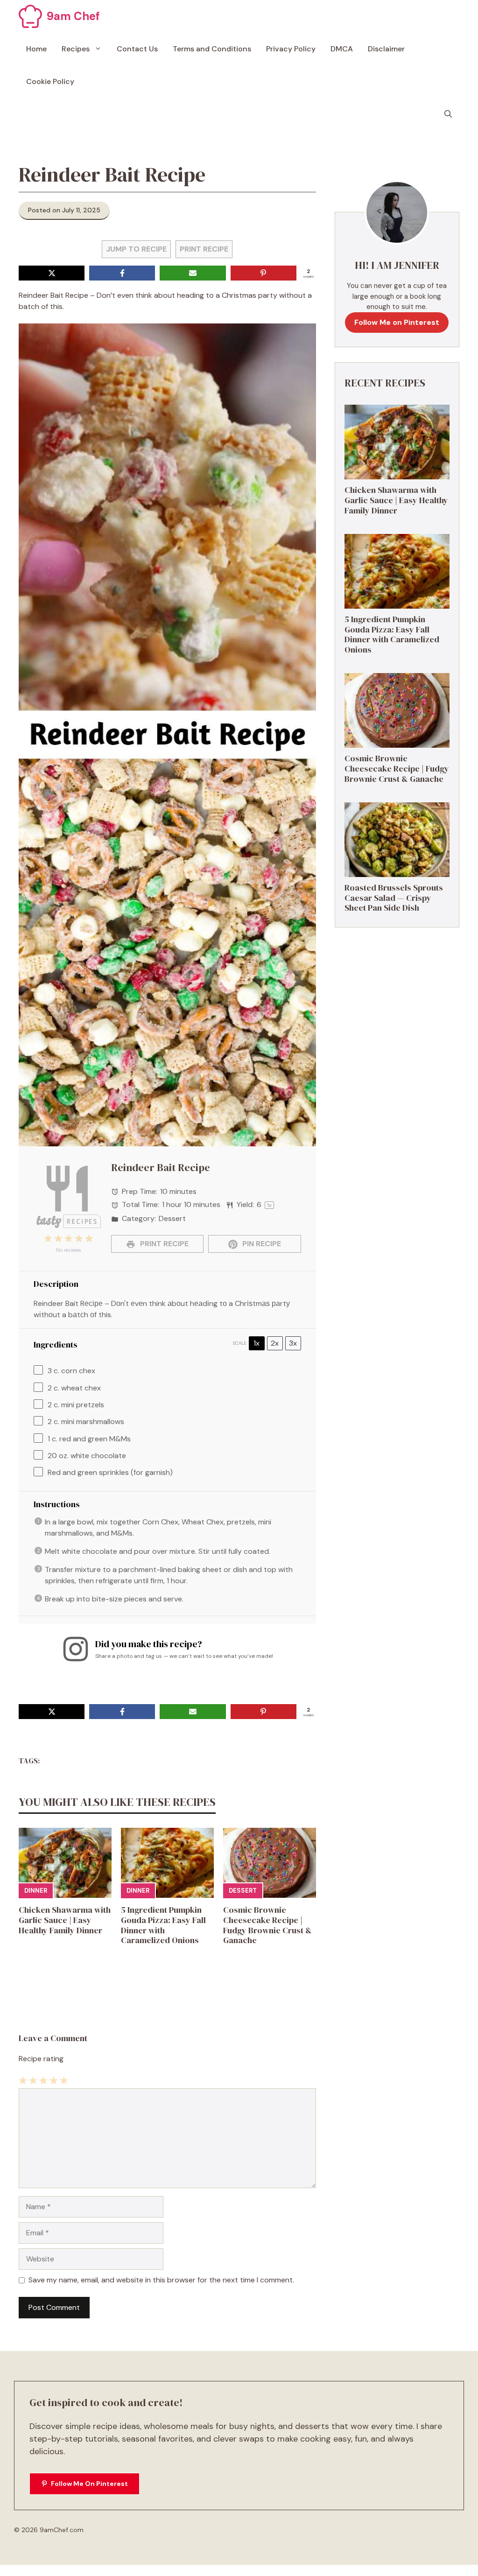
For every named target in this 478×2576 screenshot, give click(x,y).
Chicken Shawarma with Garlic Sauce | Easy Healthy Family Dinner (65, 1920)
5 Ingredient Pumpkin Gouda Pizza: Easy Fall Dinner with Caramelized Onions (163, 1925)
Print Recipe (204, 249)
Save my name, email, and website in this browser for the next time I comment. (161, 2280)
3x (293, 1343)
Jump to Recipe (136, 249)
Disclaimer (386, 49)
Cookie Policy (50, 81)
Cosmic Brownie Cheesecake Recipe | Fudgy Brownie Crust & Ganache (267, 1925)
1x (257, 1343)
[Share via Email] (193, 273)
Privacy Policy (291, 49)
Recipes (76, 49)
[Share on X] (52, 273)
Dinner (36, 1891)
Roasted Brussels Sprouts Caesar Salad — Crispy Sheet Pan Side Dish (394, 898)
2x (275, 1343)
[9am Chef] (30, 16)
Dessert (243, 1891)
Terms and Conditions (212, 49)
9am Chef (73, 16)
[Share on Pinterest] (264, 273)
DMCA (342, 49)
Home (36, 49)
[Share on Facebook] (122, 273)
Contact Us (137, 49)
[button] (448, 114)
